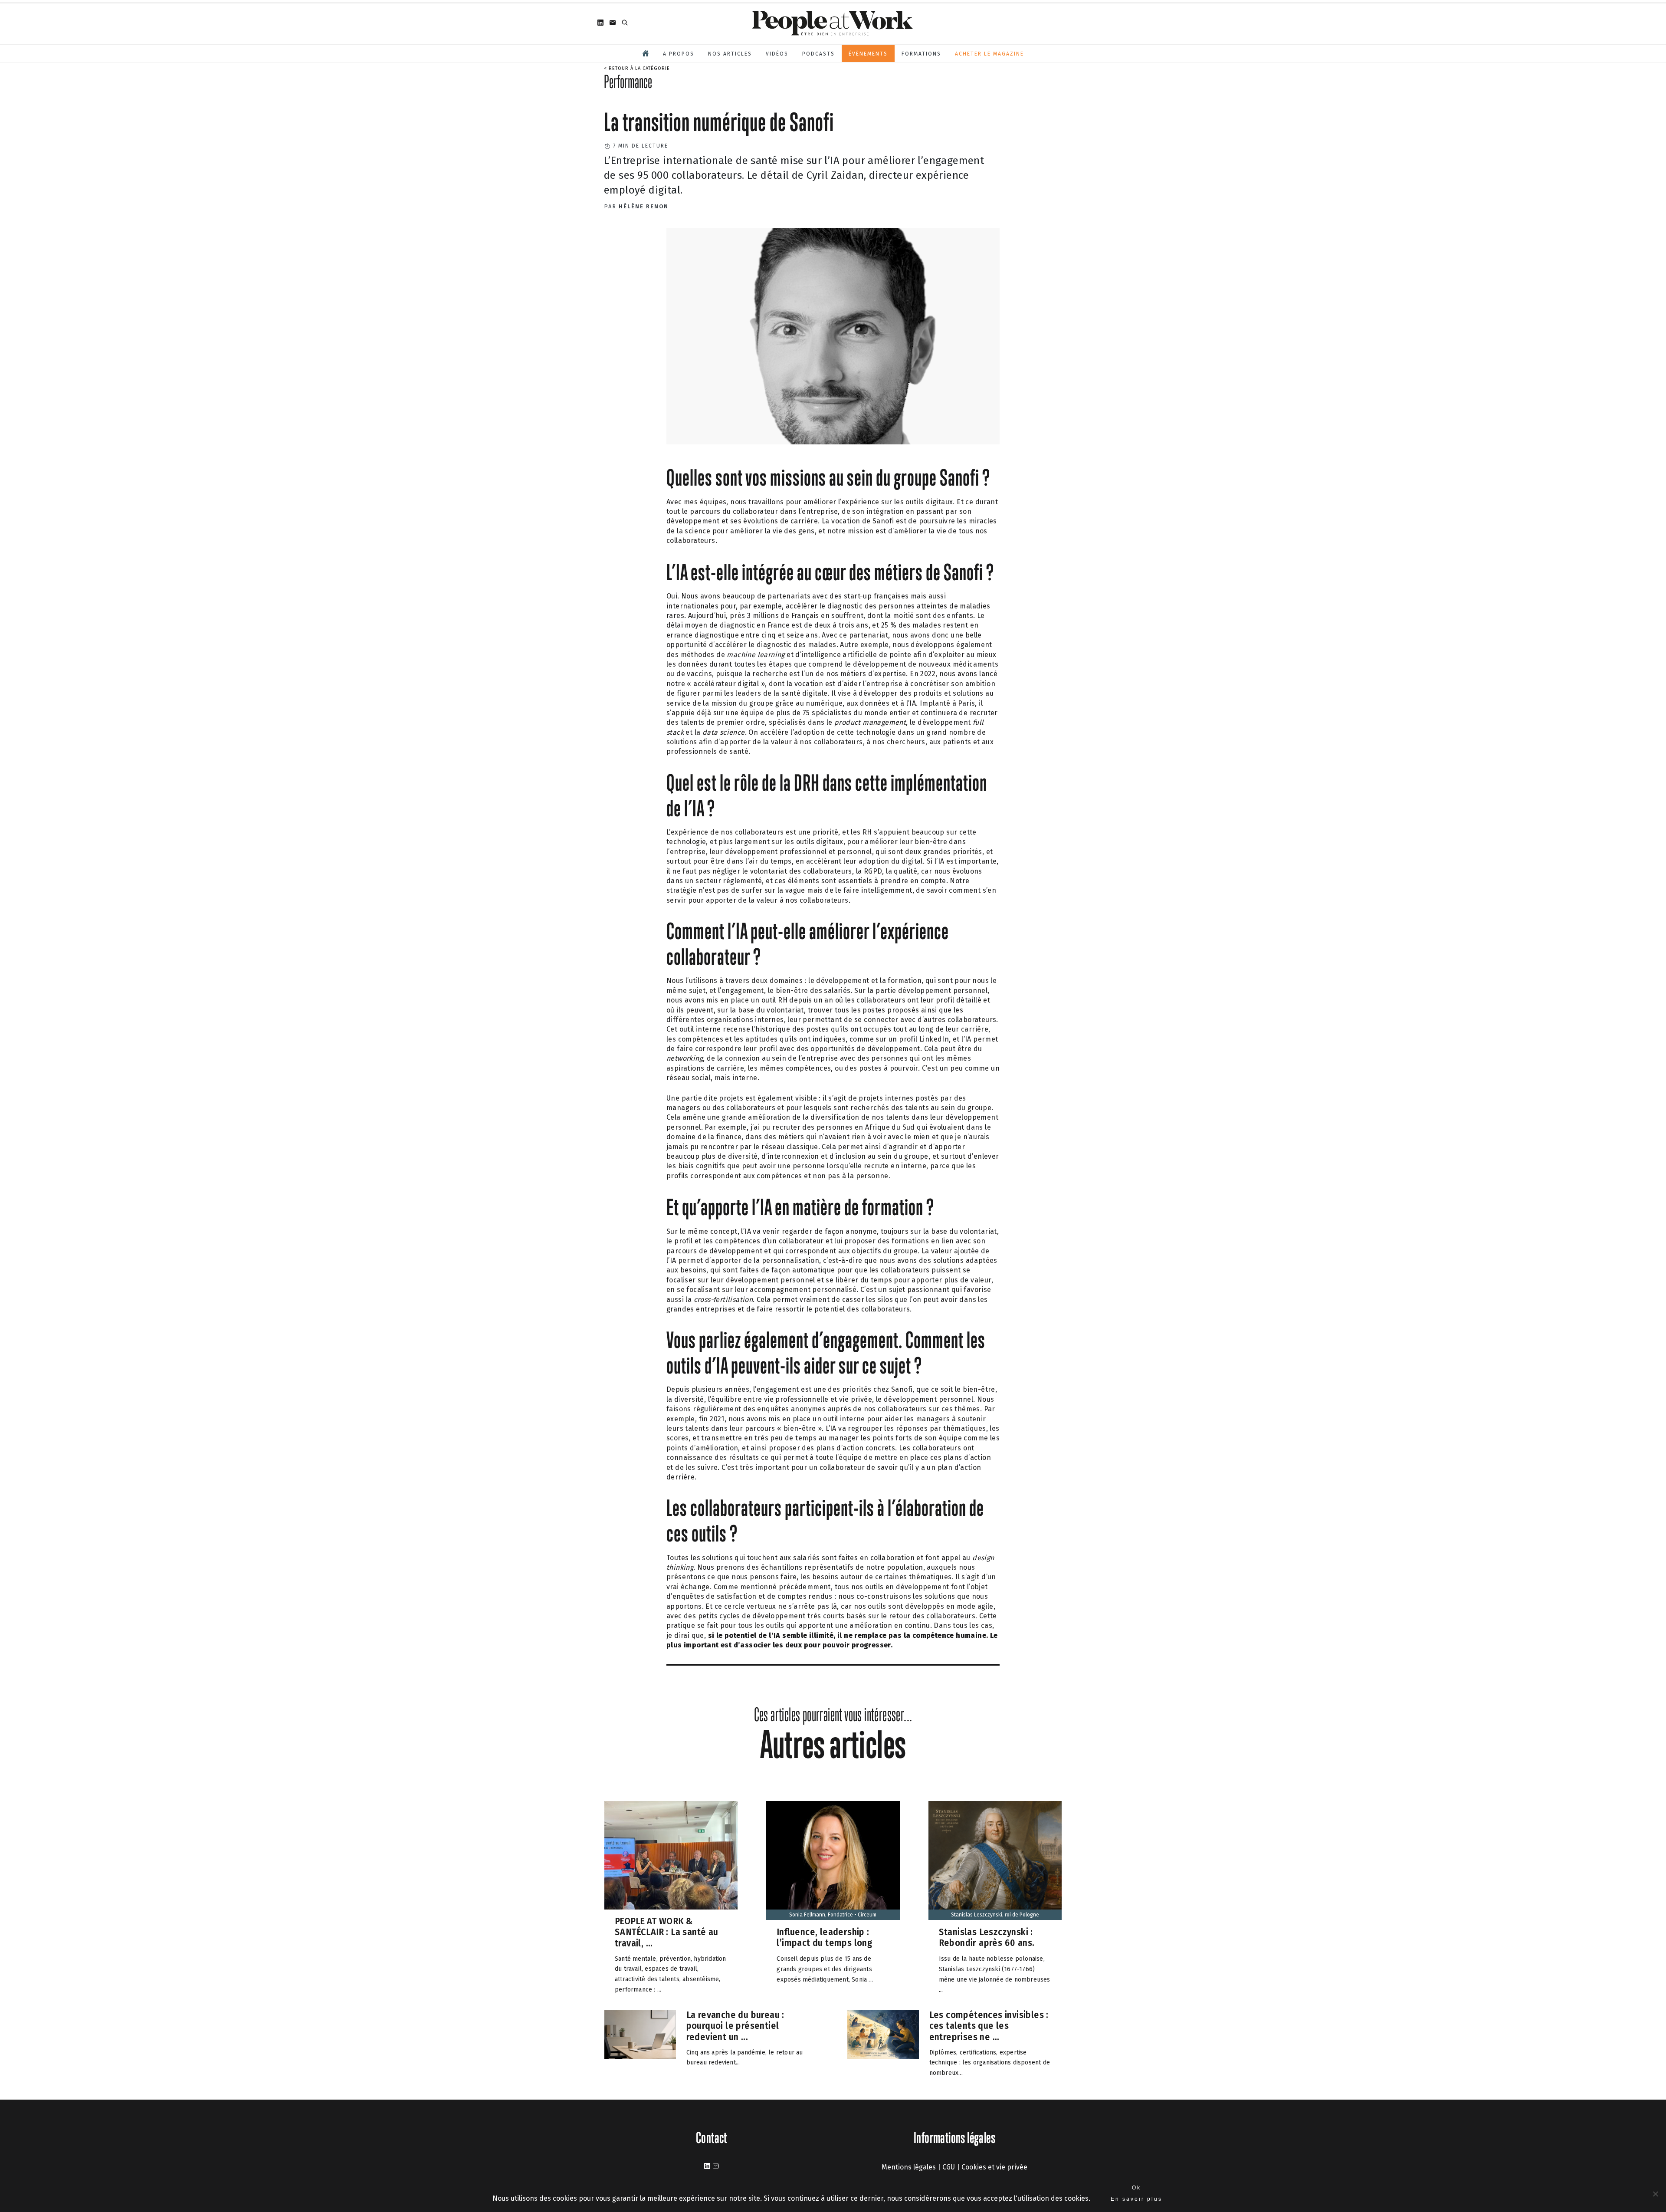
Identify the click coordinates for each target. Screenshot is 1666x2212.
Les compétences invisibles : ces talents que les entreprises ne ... (989, 2025)
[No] (1655, 2194)
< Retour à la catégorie (637, 68)
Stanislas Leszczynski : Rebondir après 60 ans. (987, 1938)
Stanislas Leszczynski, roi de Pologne (995, 1915)
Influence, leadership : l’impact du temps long (824, 1938)
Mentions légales (909, 2167)
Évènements (868, 54)
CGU (949, 2167)
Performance (628, 82)
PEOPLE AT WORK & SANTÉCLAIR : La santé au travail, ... (667, 1932)
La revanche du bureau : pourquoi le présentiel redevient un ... (735, 2025)
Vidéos (777, 54)
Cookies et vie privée (994, 2167)
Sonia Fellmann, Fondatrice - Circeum (833, 1915)
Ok (1136, 2188)
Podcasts (818, 54)
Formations (921, 54)
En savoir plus (1136, 2199)
